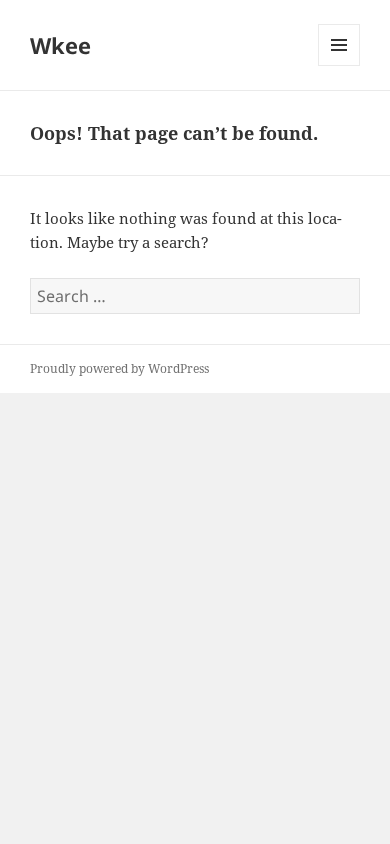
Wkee (60, 45)
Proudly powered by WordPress (119, 368)
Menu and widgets (339, 65)
